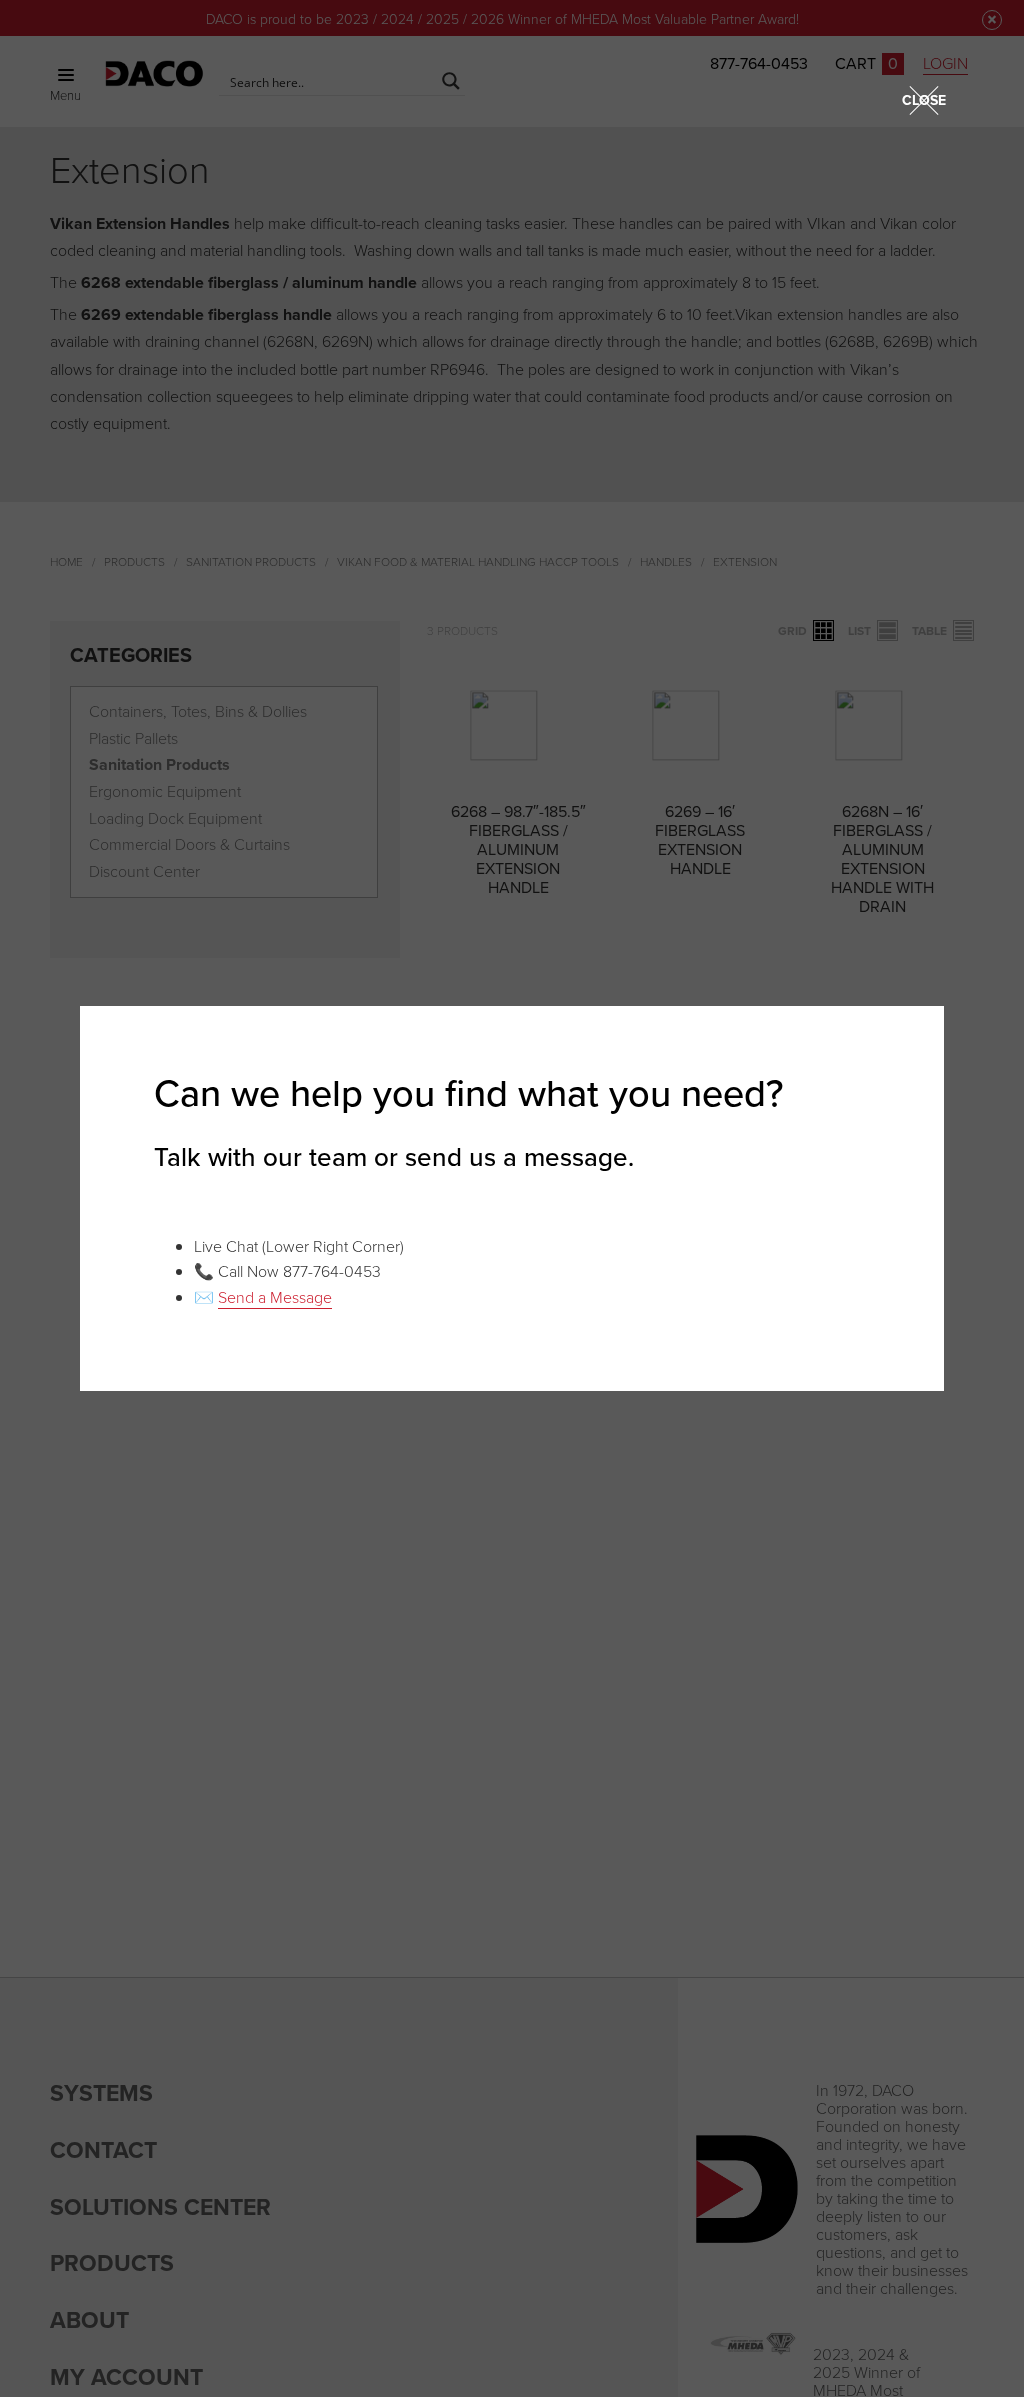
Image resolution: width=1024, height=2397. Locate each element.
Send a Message (275, 1297)
